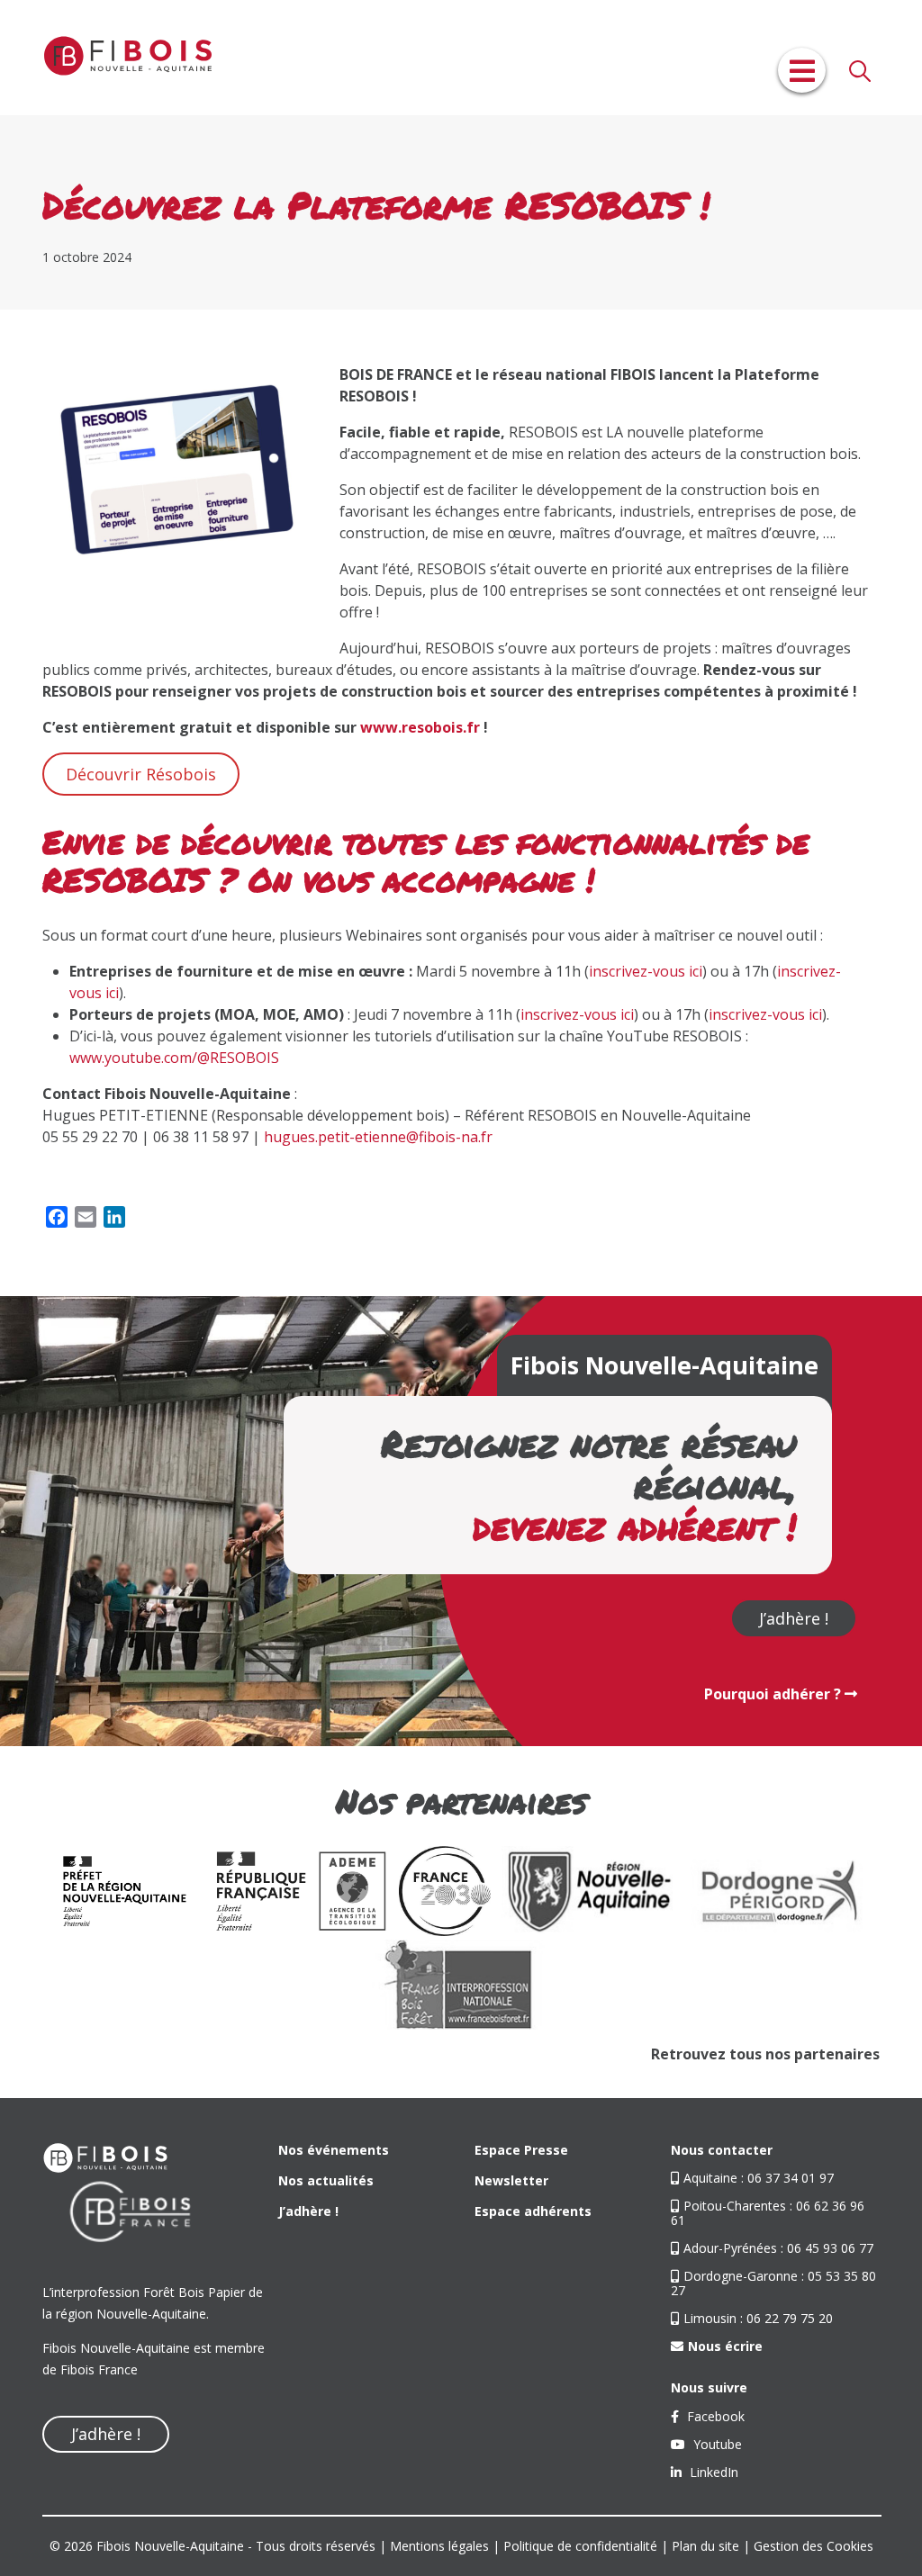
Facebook (714, 2416)
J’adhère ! (794, 1618)
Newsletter (511, 2180)
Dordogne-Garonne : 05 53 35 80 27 (773, 2283)
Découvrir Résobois (141, 774)
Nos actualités (326, 2180)
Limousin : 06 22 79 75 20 (758, 2318)
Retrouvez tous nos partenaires (765, 2054)
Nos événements (334, 2150)
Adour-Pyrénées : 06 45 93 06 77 (778, 2248)
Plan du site (705, 2546)
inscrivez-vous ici (646, 971)
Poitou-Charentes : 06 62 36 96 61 (768, 2213)
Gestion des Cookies (814, 2546)
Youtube (716, 2444)
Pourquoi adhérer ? (774, 1694)
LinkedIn (712, 2472)
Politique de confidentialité (580, 2546)
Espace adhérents (533, 2211)
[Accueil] (128, 58)
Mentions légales (439, 2546)
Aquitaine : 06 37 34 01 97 (759, 2178)
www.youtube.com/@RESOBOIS (174, 1058)
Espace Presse (521, 2150)
